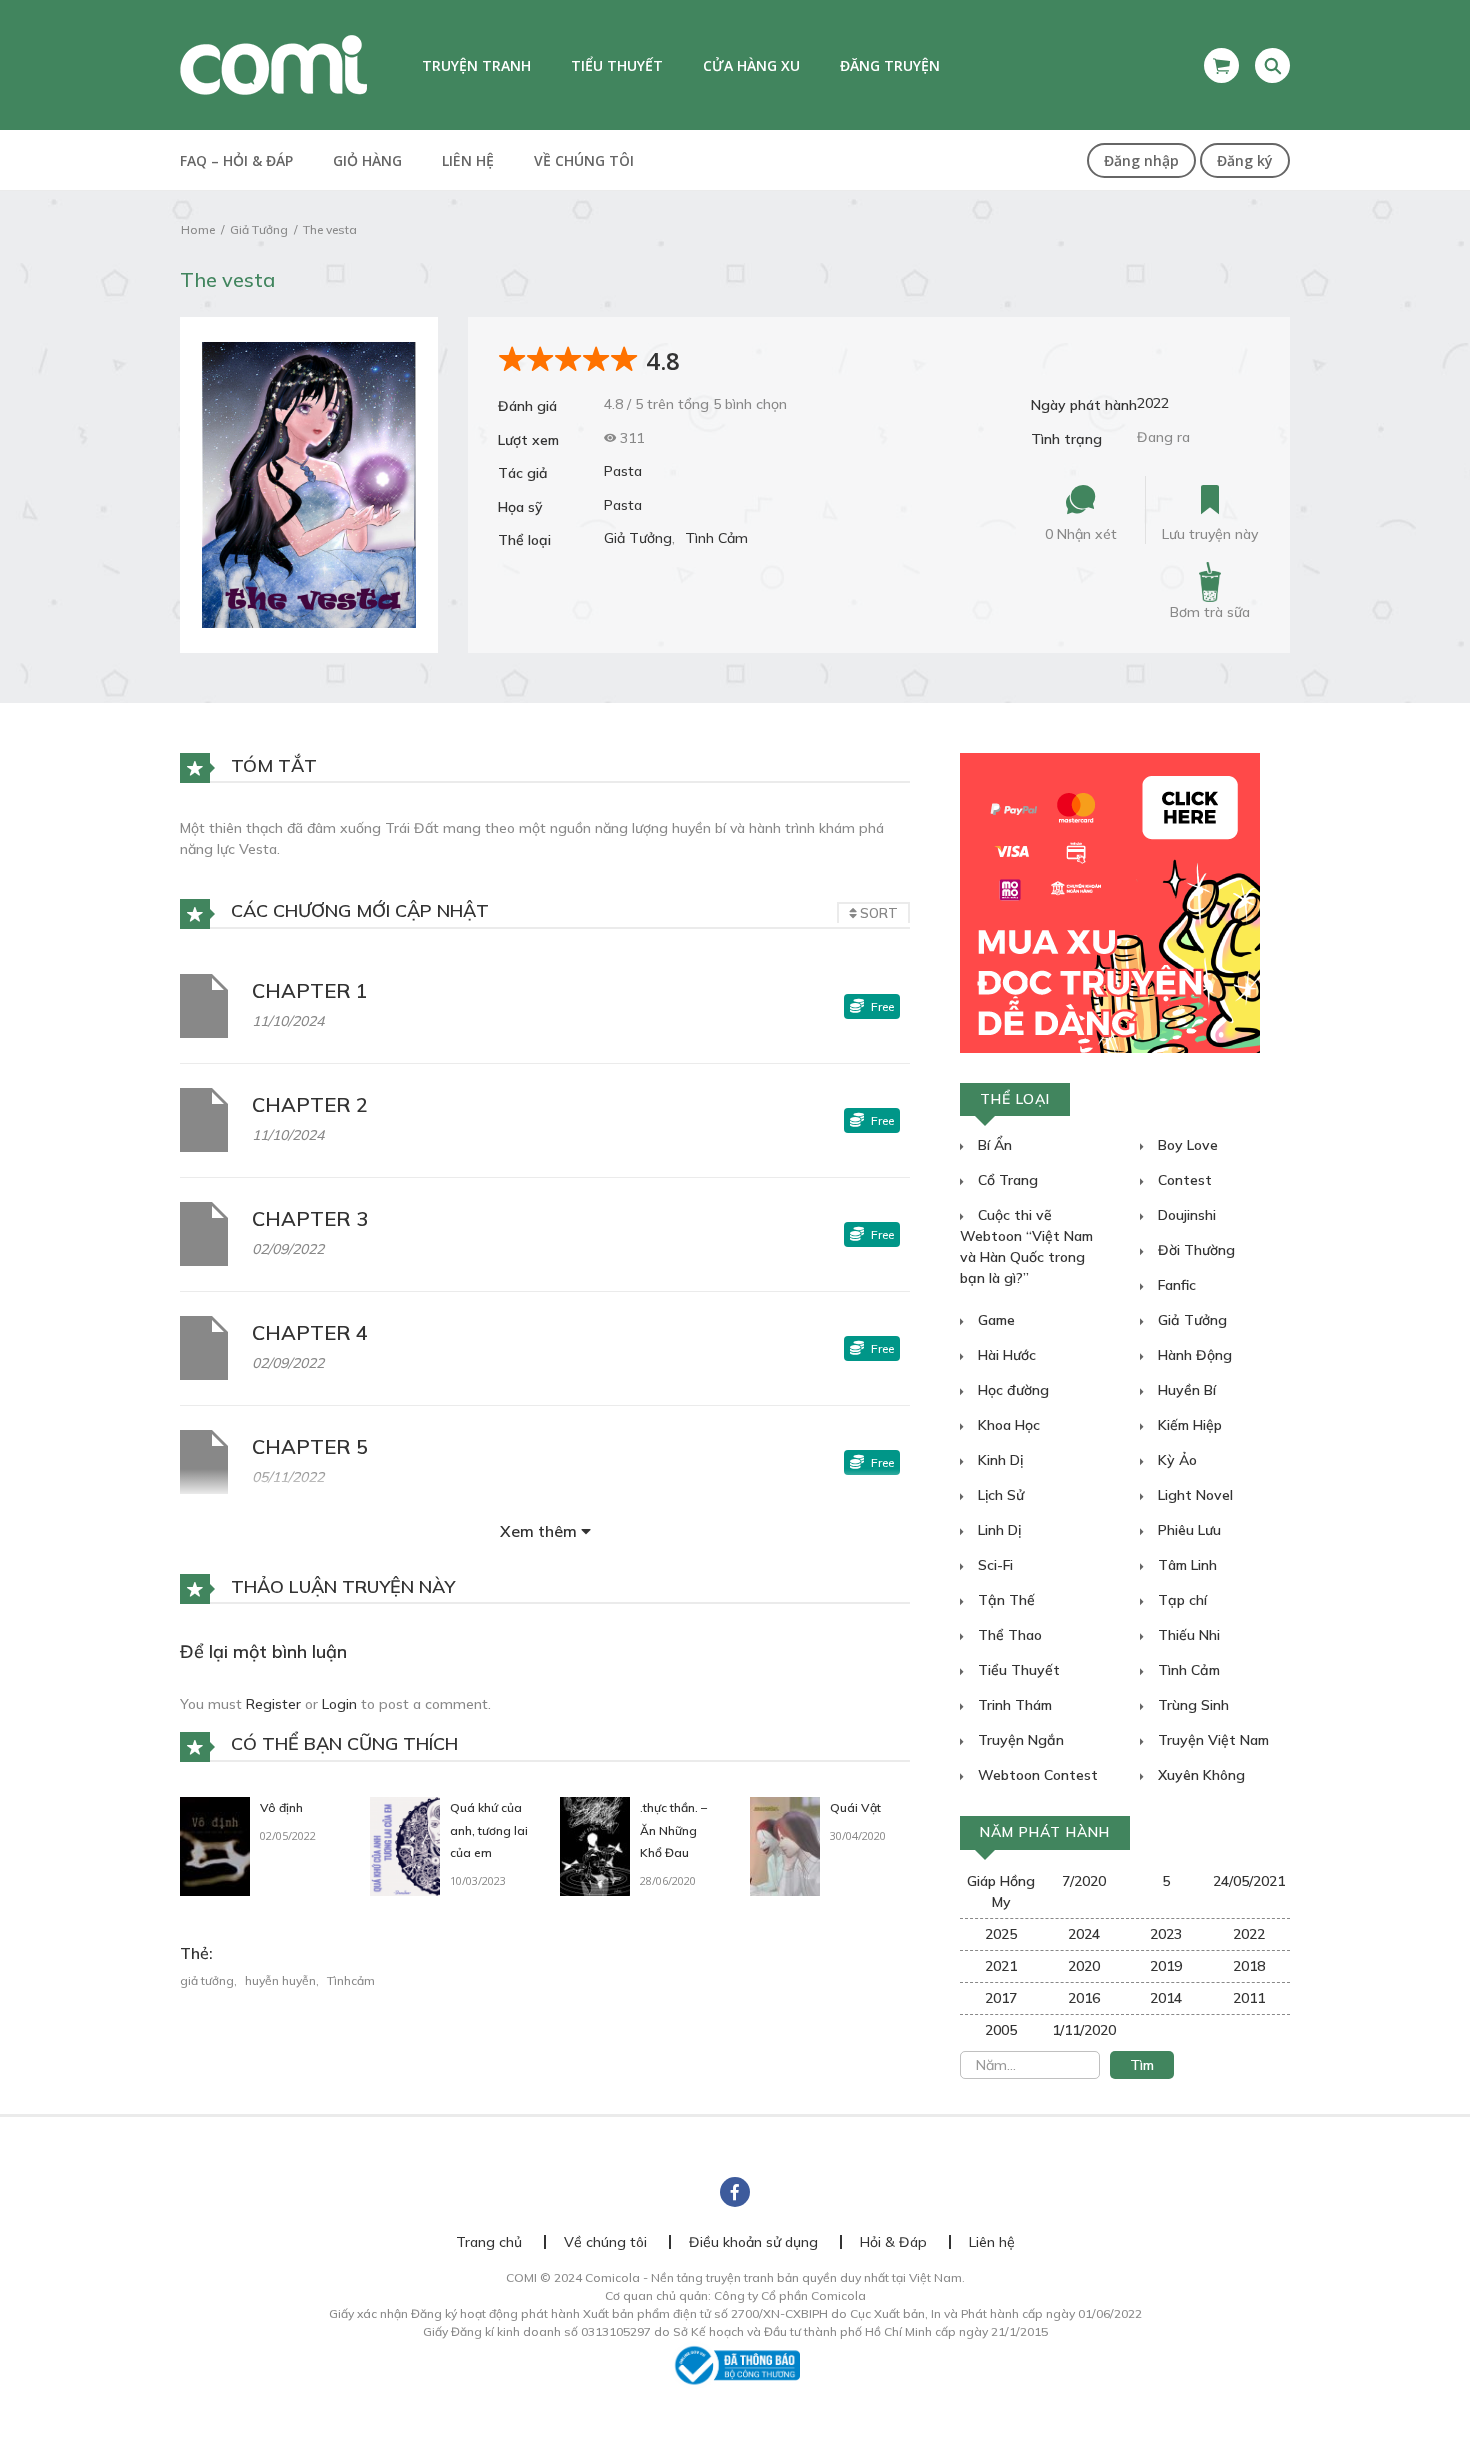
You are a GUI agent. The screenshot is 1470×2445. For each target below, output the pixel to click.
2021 (1001, 1966)
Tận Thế (1004, 1600)
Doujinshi (1185, 1215)
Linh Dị (997, 1530)
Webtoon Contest (1036, 1775)
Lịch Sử (999, 1495)
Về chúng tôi (584, 160)
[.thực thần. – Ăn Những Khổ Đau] (595, 1845)
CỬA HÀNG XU (751, 65)
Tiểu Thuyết (1017, 1670)
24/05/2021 (1249, 1881)
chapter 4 (310, 1332)
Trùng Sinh (1191, 1705)
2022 (1153, 403)
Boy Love (1186, 1145)
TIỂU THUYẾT (617, 65)
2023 (1166, 1934)
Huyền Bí (1185, 1390)
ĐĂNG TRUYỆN (890, 65)
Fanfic (1175, 1285)
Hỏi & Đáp (893, 2242)
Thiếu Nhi (1187, 1635)
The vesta (330, 229)
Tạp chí (1180, 1600)
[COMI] (273, 64)
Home (198, 229)
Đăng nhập (1141, 160)
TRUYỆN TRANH (476, 65)
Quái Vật (855, 1807)
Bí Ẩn (993, 1145)
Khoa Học (1007, 1425)
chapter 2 (310, 1104)
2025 (1001, 1934)
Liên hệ (468, 160)
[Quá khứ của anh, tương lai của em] (405, 1845)
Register (273, 1704)
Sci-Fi (993, 1565)
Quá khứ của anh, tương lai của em (489, 1830)
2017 (1001, 1998)
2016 (1084, 1998)
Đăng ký (1245, 160)
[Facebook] (735, 2192)
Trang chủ (489, 2242)
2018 (1249, 1966)
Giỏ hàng (367, 160)
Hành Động (1193, 1355)
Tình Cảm (716, 538)
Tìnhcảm (351, 1980)
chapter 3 (310, 1218)
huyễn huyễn (280, 1980)
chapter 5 (310, 1446)
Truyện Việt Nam (1211, 1740)
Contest (1183, 1180)
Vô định (281, 1807)
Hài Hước (1005, 1355)
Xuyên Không (1199, 1775)
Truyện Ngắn (1019, 1740)
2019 (1166, 1966)
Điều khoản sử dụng (753, 2242)
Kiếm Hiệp (1188, 1425)
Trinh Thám (1013, 1705)
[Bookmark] (1210, 500)
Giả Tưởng (259, 229)
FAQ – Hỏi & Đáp (236, 160)
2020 (1084, 1966)
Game (994, 1320)
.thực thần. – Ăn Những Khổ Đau (673, 1830)
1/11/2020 (1084, 2030)
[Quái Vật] (785, 1845)
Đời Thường (1194, 1250)
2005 (1001, 2030)
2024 (1084, 1934)
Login (339, 1704)
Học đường (1011, 1390)
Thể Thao (1008, 1635)
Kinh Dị (998, 1460)
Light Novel (1193, 1495)
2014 (1166, 1998)
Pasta (623, 471)
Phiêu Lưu (1187, 1530)
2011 (1249, 1998)
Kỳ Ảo (1175, 1460)
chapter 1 (310, 990)
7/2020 (1084, 1881)
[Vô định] (215, 1845)
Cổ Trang (1006, 1180)
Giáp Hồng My (1001, 1891)
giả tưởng (207, 1980)
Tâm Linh (1185, 1565)
